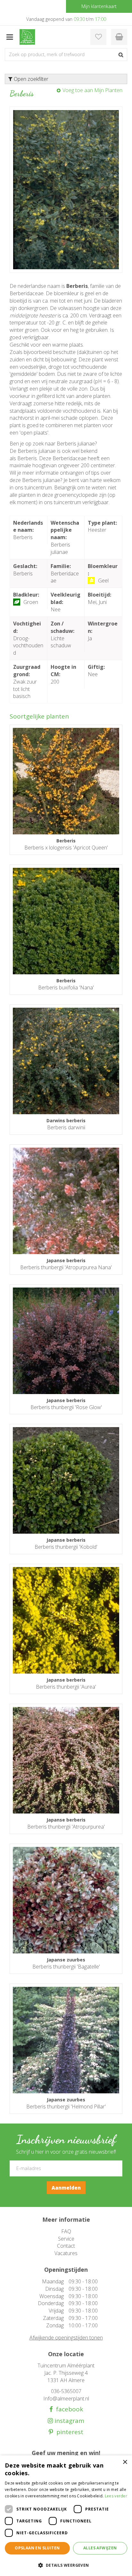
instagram (69, 2421)
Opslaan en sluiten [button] (37, 2548)
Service (66, 2239)
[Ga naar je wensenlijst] (98, 37)
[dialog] (66, 2516)
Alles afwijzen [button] (100, 2548)
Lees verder (116, 2496)
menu (10, 37)
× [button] (125, 2462)
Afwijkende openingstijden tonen (66, 2338)
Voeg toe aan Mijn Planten (92, 90)
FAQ (66, 2231)
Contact (66, 2246)
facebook (68, 2409)
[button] (66, 2565)
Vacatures (66, 2253)
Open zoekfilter (30, 79)
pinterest (68, 2432)
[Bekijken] (119, 37)
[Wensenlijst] (98, 37)
